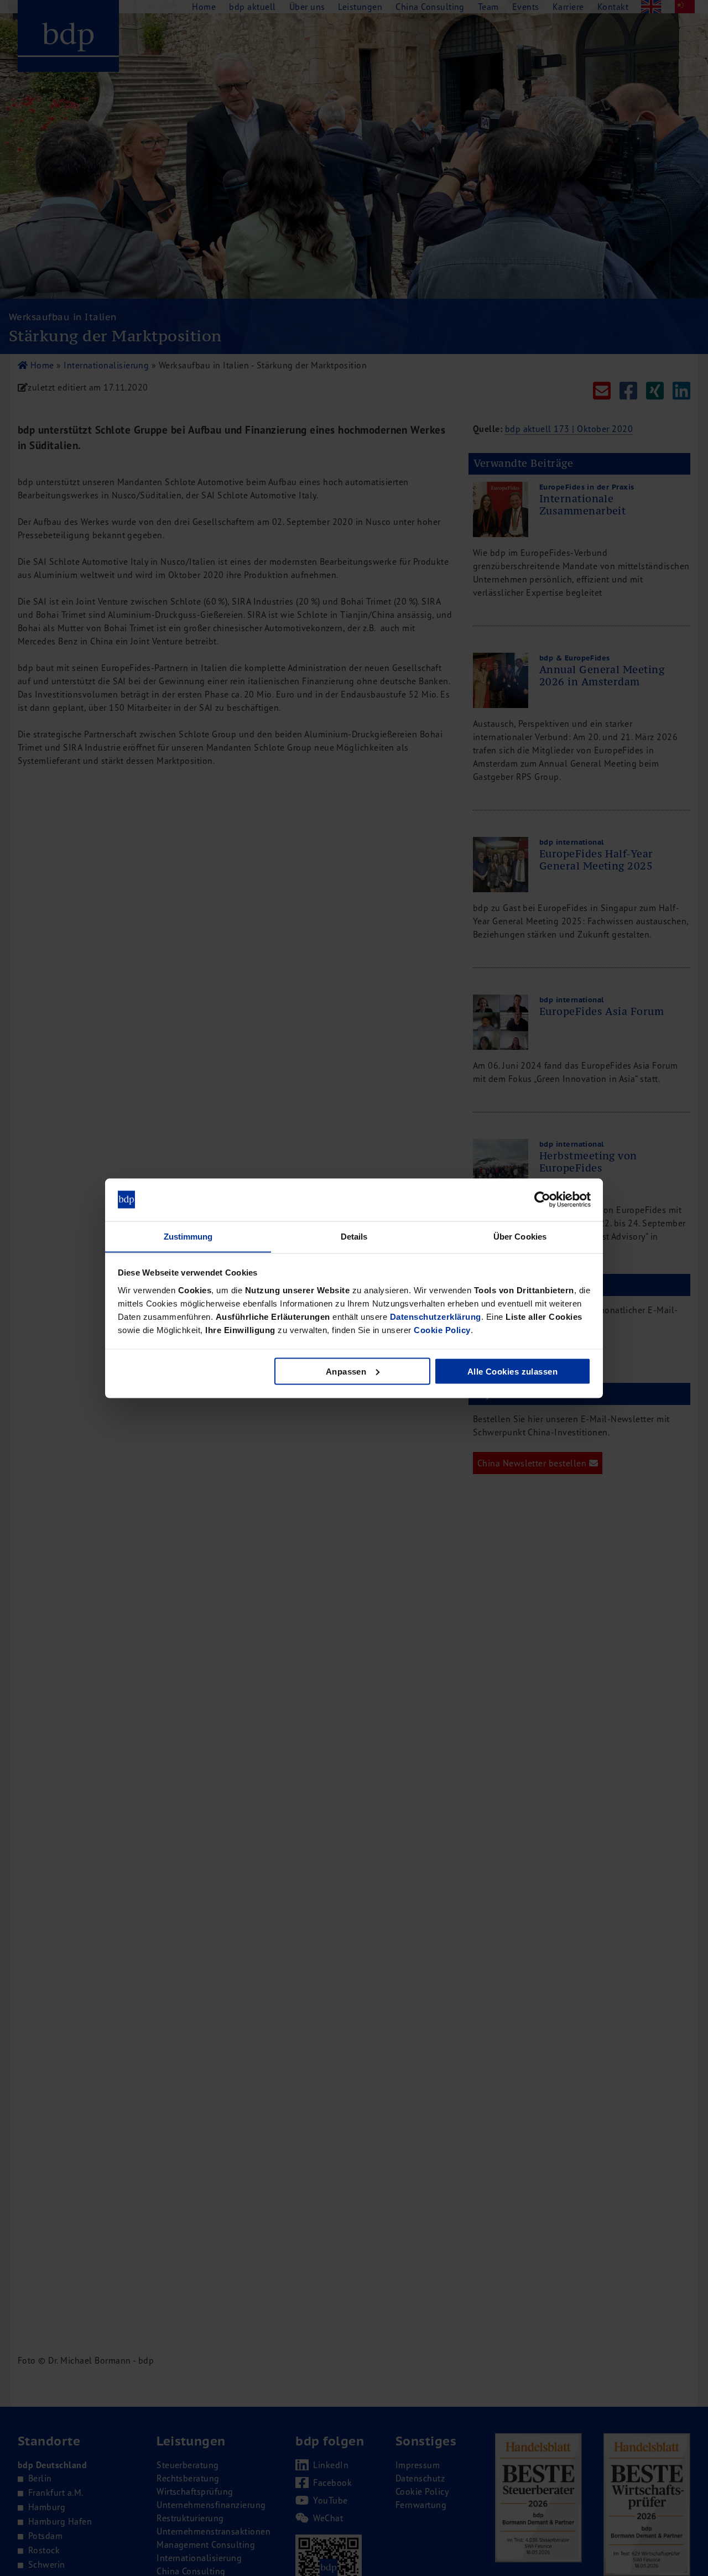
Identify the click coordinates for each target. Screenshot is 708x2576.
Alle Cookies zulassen (512, 1371)
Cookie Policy (442, 1329)
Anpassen (346, 1371)
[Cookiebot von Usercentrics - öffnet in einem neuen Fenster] (542, 1200)
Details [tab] (354, 1236)
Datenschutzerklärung (436, 1316)
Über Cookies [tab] (520, 1236)
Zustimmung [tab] (188, 1236)
